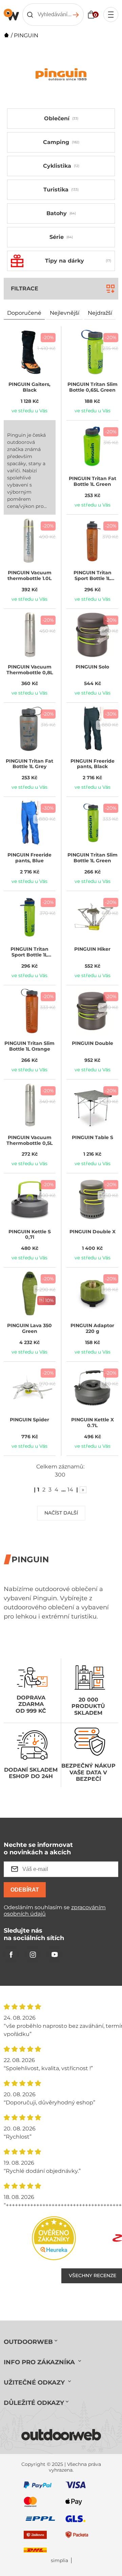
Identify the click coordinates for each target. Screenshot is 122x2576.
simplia (59, 2561)
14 (70, 1490)
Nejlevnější (65, 313)
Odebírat (25, 1890)
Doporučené (24, 313)
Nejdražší (100, 313)
